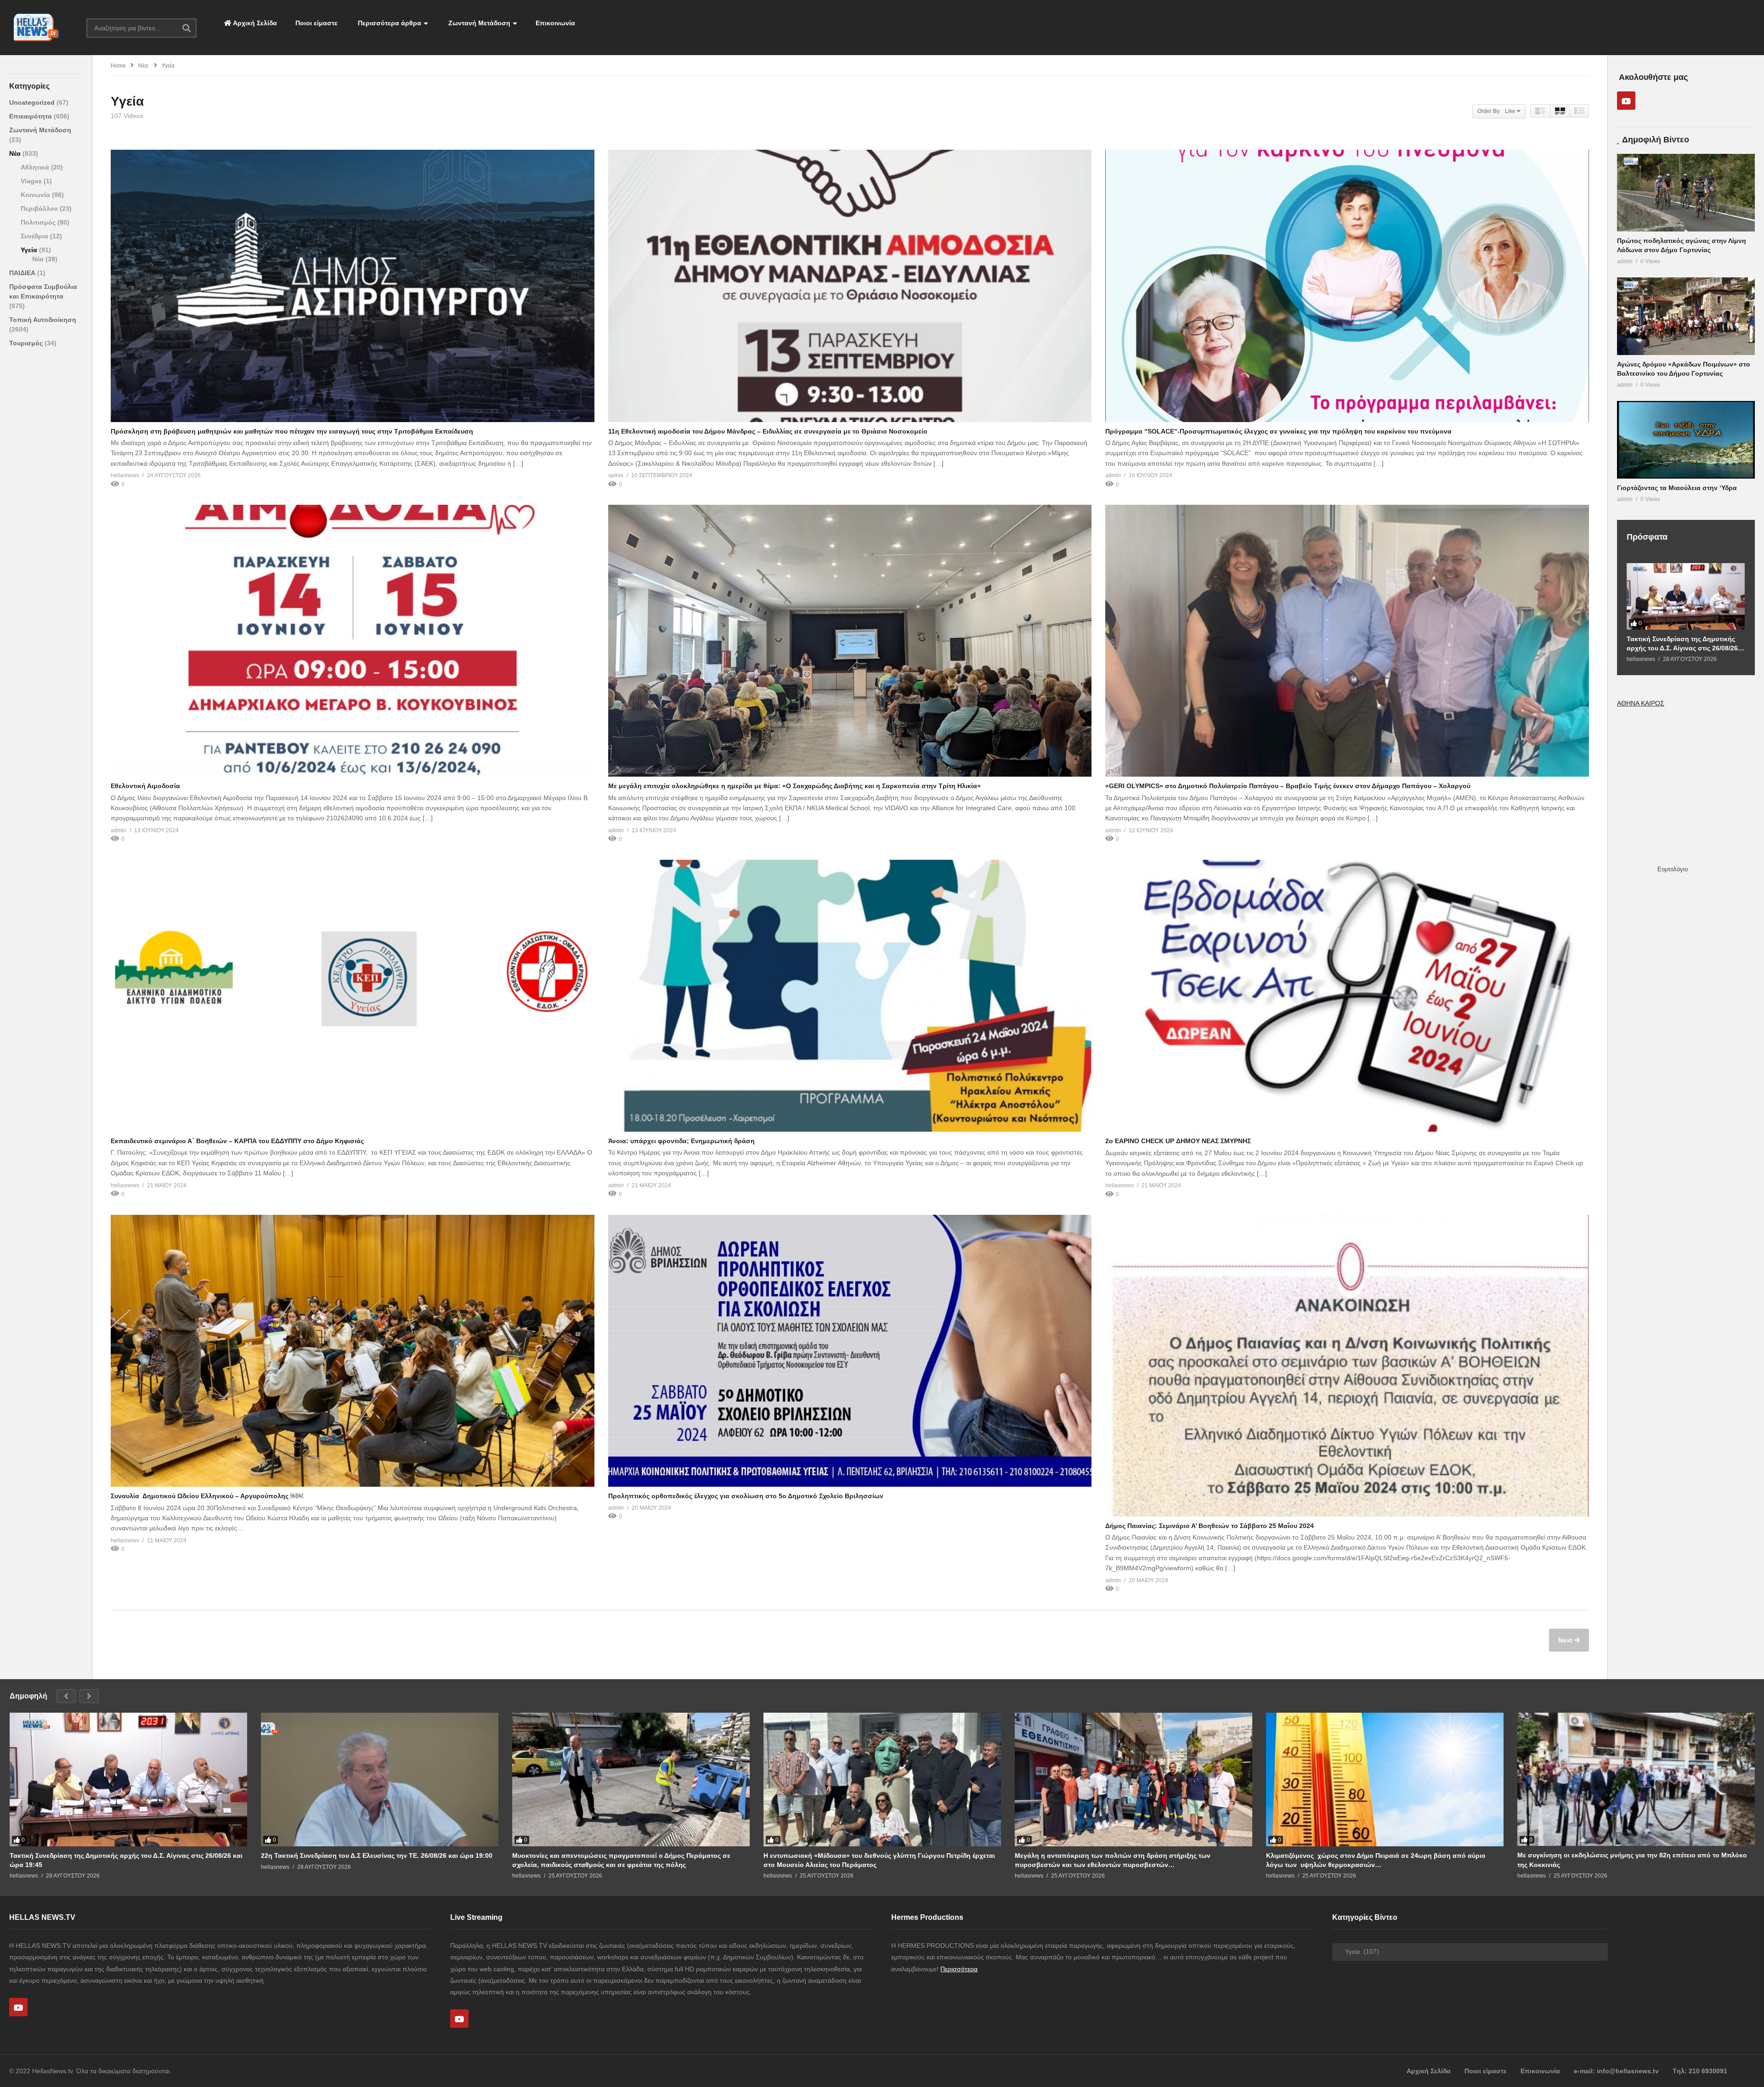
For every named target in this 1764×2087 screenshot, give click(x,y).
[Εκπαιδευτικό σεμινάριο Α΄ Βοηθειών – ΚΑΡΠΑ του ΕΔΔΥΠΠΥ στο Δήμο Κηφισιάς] (353, 996)
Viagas (32, 181)
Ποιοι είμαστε (317, 23)
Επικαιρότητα (31, 116)
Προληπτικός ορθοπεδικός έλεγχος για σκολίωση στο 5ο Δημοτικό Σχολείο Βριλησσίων (746, 1496)
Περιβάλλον (40, 209)
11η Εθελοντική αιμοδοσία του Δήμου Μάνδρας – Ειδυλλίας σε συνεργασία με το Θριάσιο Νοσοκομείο (768, 431)
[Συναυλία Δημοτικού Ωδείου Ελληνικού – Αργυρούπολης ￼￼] (353, 1351)
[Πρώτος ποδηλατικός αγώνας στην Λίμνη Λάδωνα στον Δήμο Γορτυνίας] (1686, 193)
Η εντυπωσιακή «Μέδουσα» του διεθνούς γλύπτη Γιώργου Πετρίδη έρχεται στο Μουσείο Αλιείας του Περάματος (879, 1860)
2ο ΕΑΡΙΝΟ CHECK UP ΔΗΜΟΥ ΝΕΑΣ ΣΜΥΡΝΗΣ (1178, 1141)
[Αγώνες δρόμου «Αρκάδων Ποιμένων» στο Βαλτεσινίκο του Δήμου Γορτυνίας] (1686, 316)
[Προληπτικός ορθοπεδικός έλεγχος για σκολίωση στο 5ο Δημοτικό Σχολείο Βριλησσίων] (850, 1351)
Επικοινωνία (555, 23)
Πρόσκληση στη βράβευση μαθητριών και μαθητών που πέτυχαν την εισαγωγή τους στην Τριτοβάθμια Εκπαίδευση (292, 431)
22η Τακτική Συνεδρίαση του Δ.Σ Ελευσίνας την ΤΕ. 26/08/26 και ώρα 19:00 (377, 1856)
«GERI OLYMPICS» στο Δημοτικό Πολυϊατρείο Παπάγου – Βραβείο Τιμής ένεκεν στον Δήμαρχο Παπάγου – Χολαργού (1288, 786)
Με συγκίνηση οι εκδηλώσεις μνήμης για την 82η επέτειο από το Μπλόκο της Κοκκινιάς (1632, 1860)
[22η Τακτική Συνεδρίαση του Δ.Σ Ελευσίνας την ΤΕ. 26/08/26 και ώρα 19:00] (380, 1780)
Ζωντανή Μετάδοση (478, 23)
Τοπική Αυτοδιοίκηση (43, 320)
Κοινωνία (36, 195)
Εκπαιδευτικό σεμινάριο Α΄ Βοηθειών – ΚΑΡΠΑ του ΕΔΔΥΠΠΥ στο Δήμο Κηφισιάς (237, 1141)
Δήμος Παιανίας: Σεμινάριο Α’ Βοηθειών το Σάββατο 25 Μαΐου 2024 (1210, 1526)
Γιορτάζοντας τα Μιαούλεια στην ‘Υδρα (1677, 488)
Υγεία (30, 250)
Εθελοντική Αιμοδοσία (145, 786)
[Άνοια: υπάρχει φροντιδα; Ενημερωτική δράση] (850, 996)
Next (1566, 1640)
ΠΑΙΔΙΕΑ (23, 273)
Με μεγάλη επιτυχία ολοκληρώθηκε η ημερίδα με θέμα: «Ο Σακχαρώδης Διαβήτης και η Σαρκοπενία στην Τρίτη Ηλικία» (794, 786)
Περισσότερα (959, 1969)
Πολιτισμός (39, 222)
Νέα (16, 153)
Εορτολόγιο (1673, 869)
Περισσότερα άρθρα (389, 23)
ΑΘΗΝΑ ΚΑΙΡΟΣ (1641, 703)
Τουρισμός (27, 343)
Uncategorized (33, 102)
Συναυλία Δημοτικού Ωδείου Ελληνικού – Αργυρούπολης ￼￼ (207, 1496)
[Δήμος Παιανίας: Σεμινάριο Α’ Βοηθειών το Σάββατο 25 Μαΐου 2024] (1347, 1366)
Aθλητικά (36, 167)
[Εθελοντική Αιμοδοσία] (353, 641)
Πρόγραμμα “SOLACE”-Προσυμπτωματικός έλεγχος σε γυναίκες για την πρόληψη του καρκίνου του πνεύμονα (1278, 431)
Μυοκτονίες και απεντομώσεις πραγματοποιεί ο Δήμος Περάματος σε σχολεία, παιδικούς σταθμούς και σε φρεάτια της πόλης (621, 1860)
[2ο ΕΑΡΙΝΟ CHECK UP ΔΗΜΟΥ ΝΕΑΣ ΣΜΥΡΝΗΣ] (1347, 996)
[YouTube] (1626, 101)
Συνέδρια (35, 236)
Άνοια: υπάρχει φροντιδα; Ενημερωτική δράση (681, 1141)
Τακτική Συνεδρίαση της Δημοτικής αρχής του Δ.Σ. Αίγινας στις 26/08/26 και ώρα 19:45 (1682, 644)
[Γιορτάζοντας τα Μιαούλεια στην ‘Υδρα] (1686, 440)
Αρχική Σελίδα (254, 23)
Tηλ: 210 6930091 (1700, 2071)
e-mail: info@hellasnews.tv (1616, 2071)
